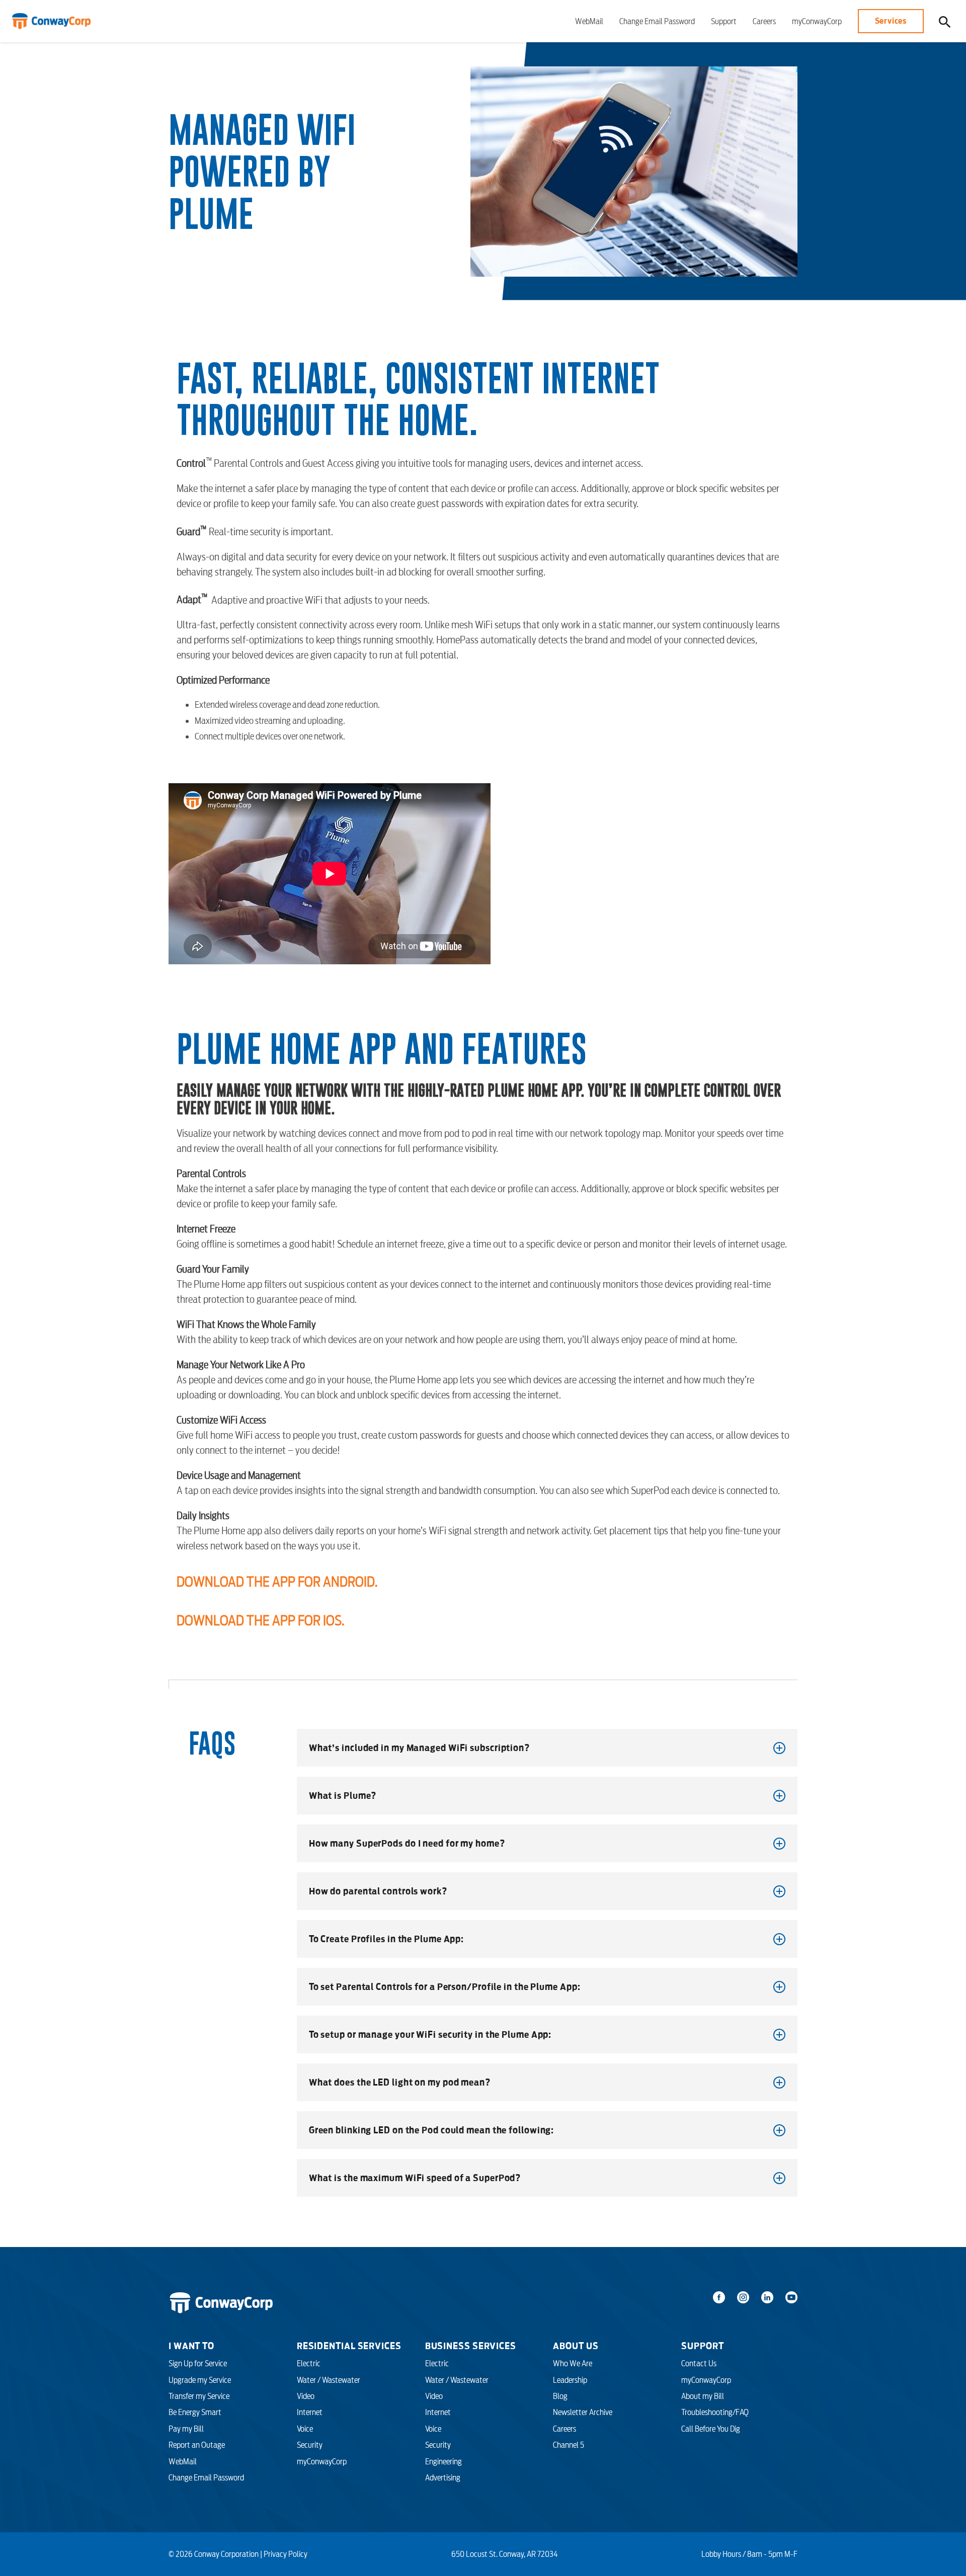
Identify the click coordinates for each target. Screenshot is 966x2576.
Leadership (570, 2380)
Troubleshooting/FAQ (715, 2412)
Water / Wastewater (329, 2380)
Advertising (443, 2477)
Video (306, 2396)
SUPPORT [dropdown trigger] (702, 2346)
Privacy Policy (286, 2554)
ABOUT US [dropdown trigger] (576, 2346)
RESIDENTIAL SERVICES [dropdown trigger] (349, 2346)
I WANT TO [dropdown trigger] (191, 2346)
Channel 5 (569, 2445)
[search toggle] (945, 21)
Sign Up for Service (198, 2363)
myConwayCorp (817, 21)
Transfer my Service (199, 2396)
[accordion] (547, 1748)
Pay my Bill (186, 2429)
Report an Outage (197, 2445)
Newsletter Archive (583, 2412)
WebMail (589, 21)
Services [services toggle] (891, 21)
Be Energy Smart (195, 2412)
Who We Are (573, 2363)
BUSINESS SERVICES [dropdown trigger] (471, 2346)
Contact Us (699, 2363)
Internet (310, 2412)
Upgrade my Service (200, 2380)
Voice (305, 2429)
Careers (764, 21)
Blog (560, 2396)
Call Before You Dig (711, 2429)
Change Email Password (657, 21)
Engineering (444, 2461)
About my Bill (703, 2396)
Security (310, 2445)
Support (724, 21)
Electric (309, 2363)
